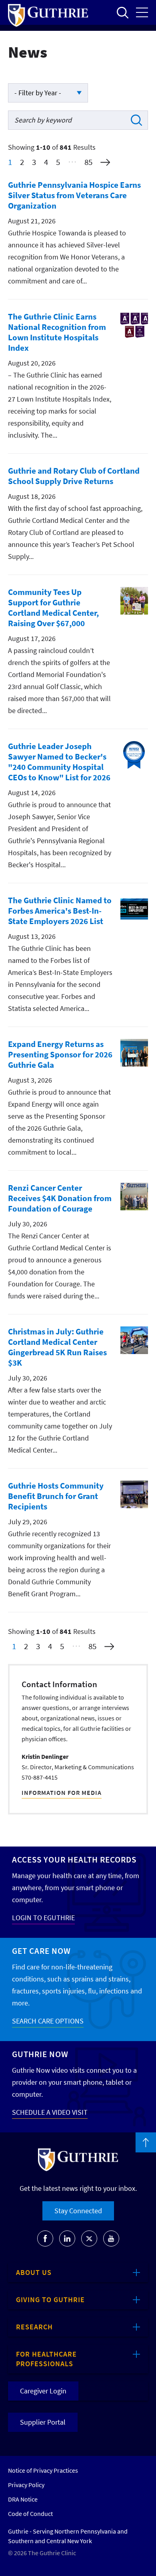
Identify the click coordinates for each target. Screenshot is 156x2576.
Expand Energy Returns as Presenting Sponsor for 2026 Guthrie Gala (60, 1054)
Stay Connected (78, 2211)
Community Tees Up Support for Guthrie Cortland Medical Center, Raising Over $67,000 (53, 608)
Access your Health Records (74, 1860)
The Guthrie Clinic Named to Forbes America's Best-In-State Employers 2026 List (60, 911)
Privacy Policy (26, 2485)
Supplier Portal (43, 2422)
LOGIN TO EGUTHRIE (43, 1918)
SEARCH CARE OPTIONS (48, 2021)
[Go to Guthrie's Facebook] (45, 2238)
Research (34, 2327)
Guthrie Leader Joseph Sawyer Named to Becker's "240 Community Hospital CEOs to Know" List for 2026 (59, 762)
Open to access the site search (122, 12)
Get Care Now (41, 1951)
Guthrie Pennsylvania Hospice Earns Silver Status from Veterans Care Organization (74, 195)
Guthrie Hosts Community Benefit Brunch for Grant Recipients (56, 1496)
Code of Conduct (30, 2514)
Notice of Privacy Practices (43, 2470)
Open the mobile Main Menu (142, 12)
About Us (34, 2272)
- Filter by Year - (38, 93)
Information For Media (62, 1792)
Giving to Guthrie (50, 2300)
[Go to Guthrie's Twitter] (89, 2238)
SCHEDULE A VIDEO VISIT (50, 2112)
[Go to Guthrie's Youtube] (111, 2238)
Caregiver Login (43, 2391)
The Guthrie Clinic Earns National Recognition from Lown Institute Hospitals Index (57, 332)
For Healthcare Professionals (46, 2359)
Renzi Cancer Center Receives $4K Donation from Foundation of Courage (60, 1198)
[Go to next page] (105, 162)
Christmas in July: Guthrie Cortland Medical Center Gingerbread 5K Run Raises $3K (57, 1347)
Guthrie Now (40, 2054)
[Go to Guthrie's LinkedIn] (67, 2238)
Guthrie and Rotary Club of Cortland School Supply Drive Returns (74, 476)
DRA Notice (23, 2499)
